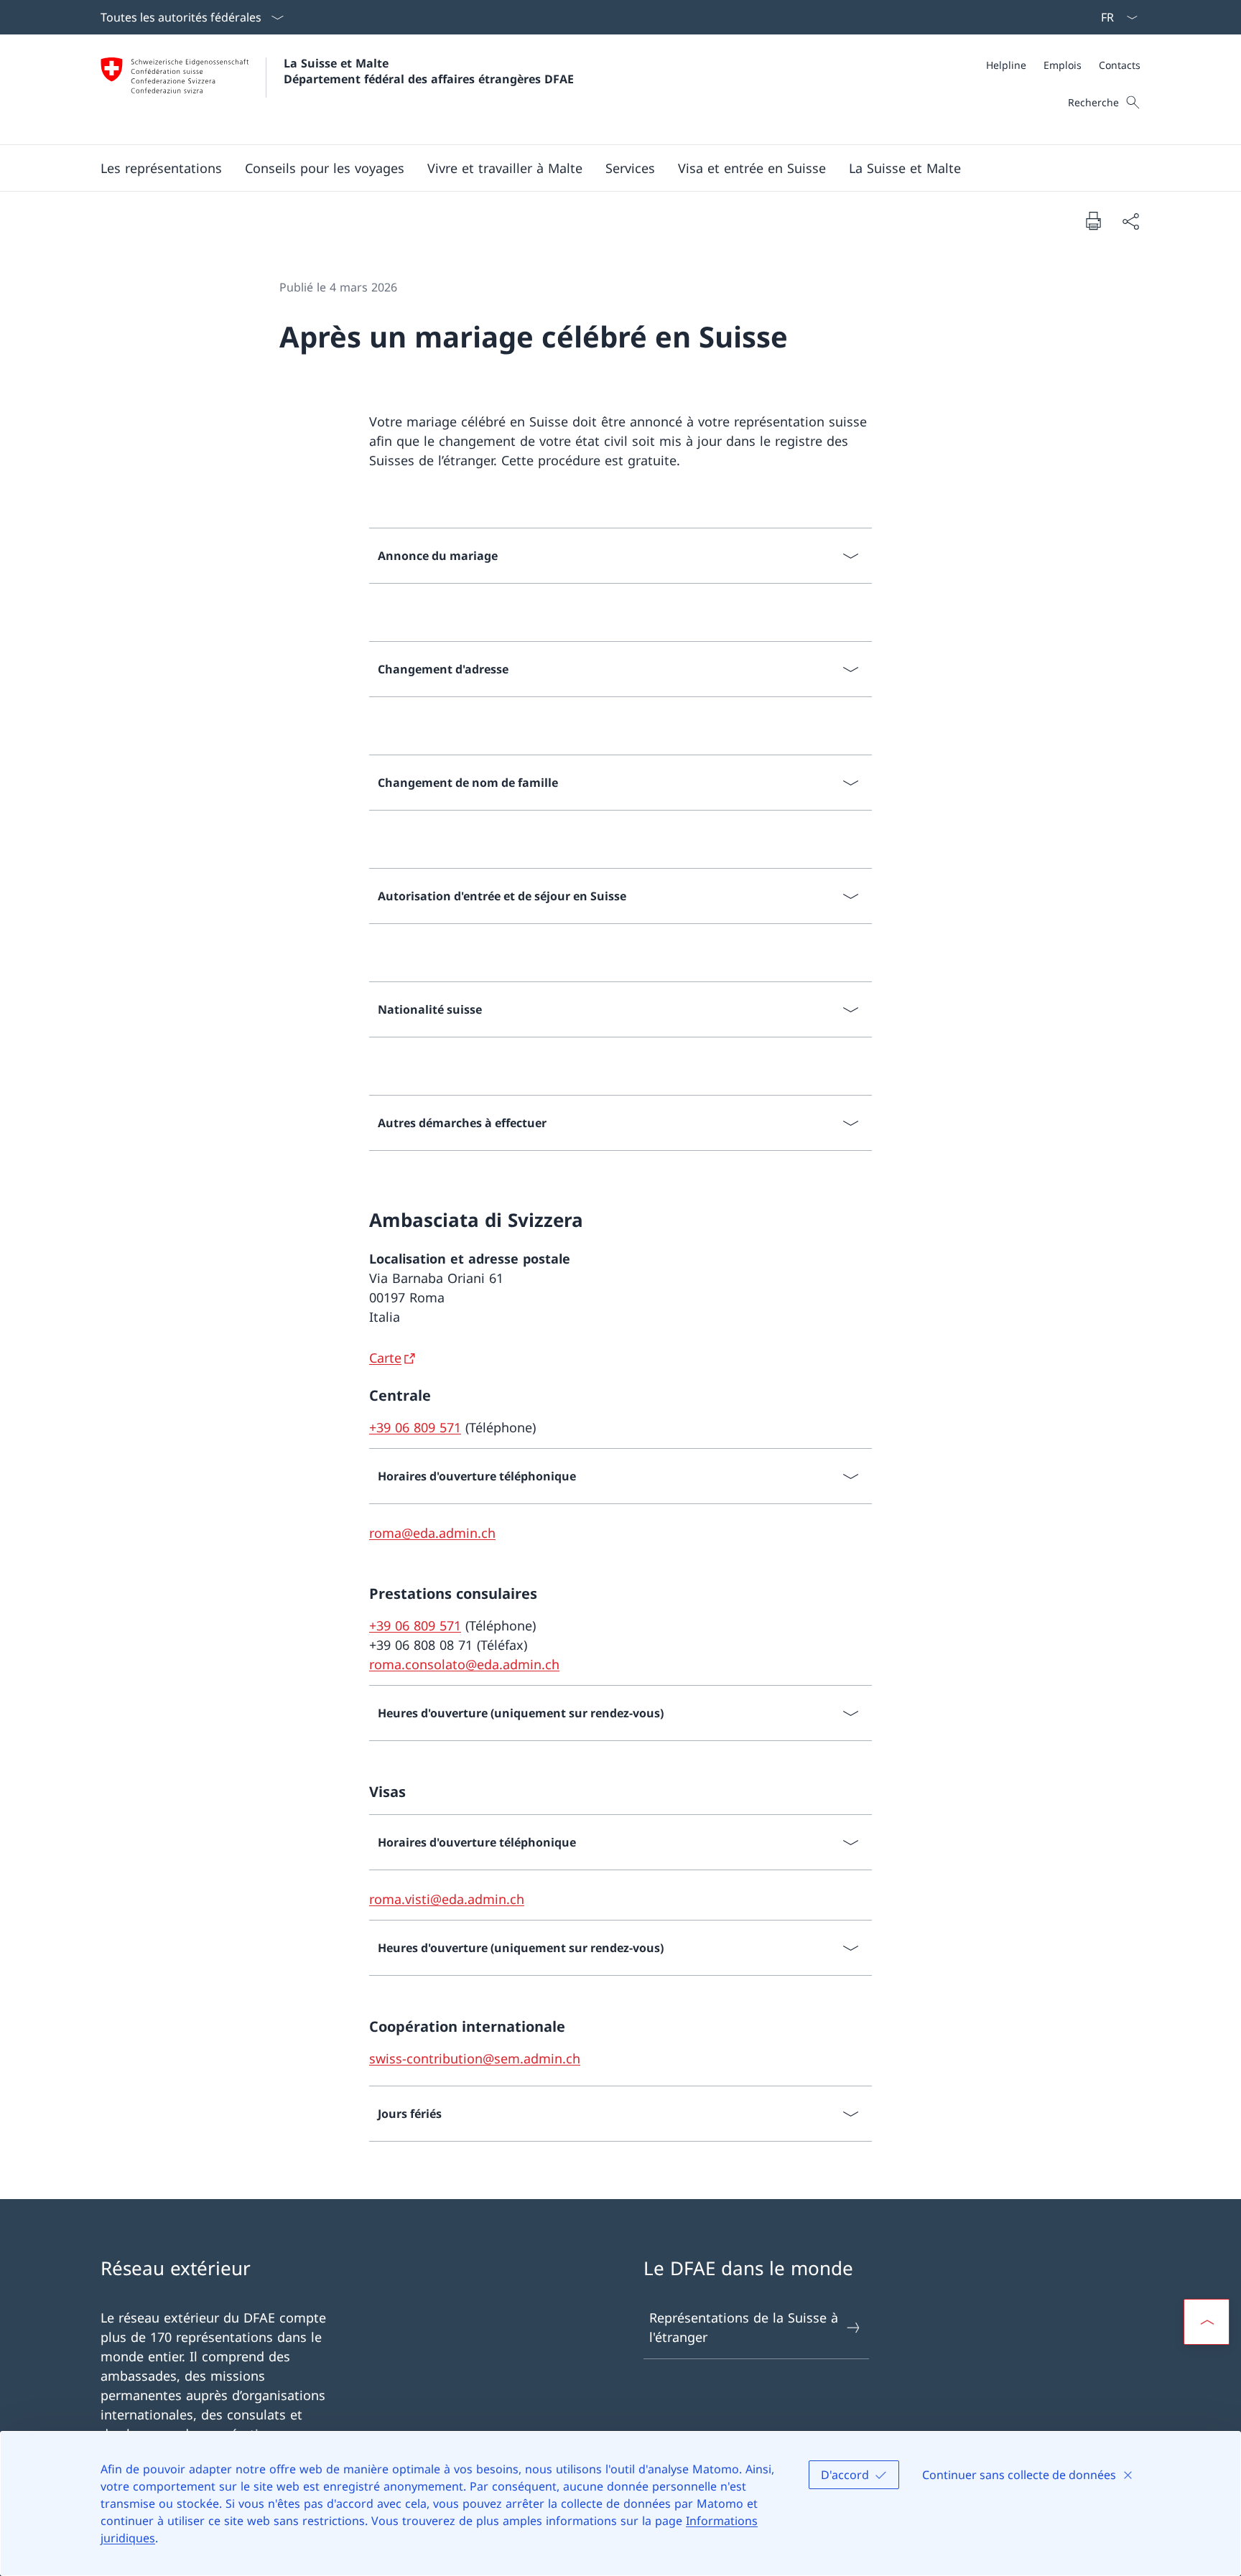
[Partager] (1130, 221)
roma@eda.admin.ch (432, 1533)
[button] (161, 168)
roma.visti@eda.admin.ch (447, 1899)
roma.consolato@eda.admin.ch (464, 1664)
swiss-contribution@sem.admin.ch (475, 2058)
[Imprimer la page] (1093, 220)
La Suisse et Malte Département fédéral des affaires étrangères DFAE (429, 71)
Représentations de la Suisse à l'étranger (744, 2327)
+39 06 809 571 (415, 1427)
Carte (385, 1358)
